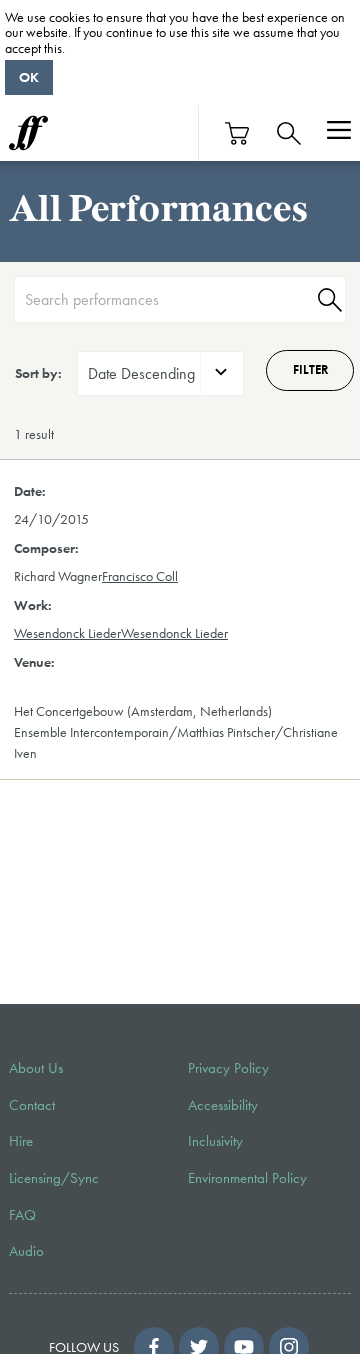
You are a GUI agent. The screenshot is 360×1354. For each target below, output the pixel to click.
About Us (36, 1068)
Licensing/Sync (54, 1178)
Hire (21, 1141)
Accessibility (223, 1105)
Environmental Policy (247, 1178)
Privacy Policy (228, 1068)
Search (327, 299)
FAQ (22, 1215)
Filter (310, 370)
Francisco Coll (140, 576)
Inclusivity (215, 1141)
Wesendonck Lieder (67, 633)
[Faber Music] (28, 133)
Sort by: (38, 373)
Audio (26, 1251)
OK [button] (29, 77)
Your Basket (238, 133)
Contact (32, 1105)
